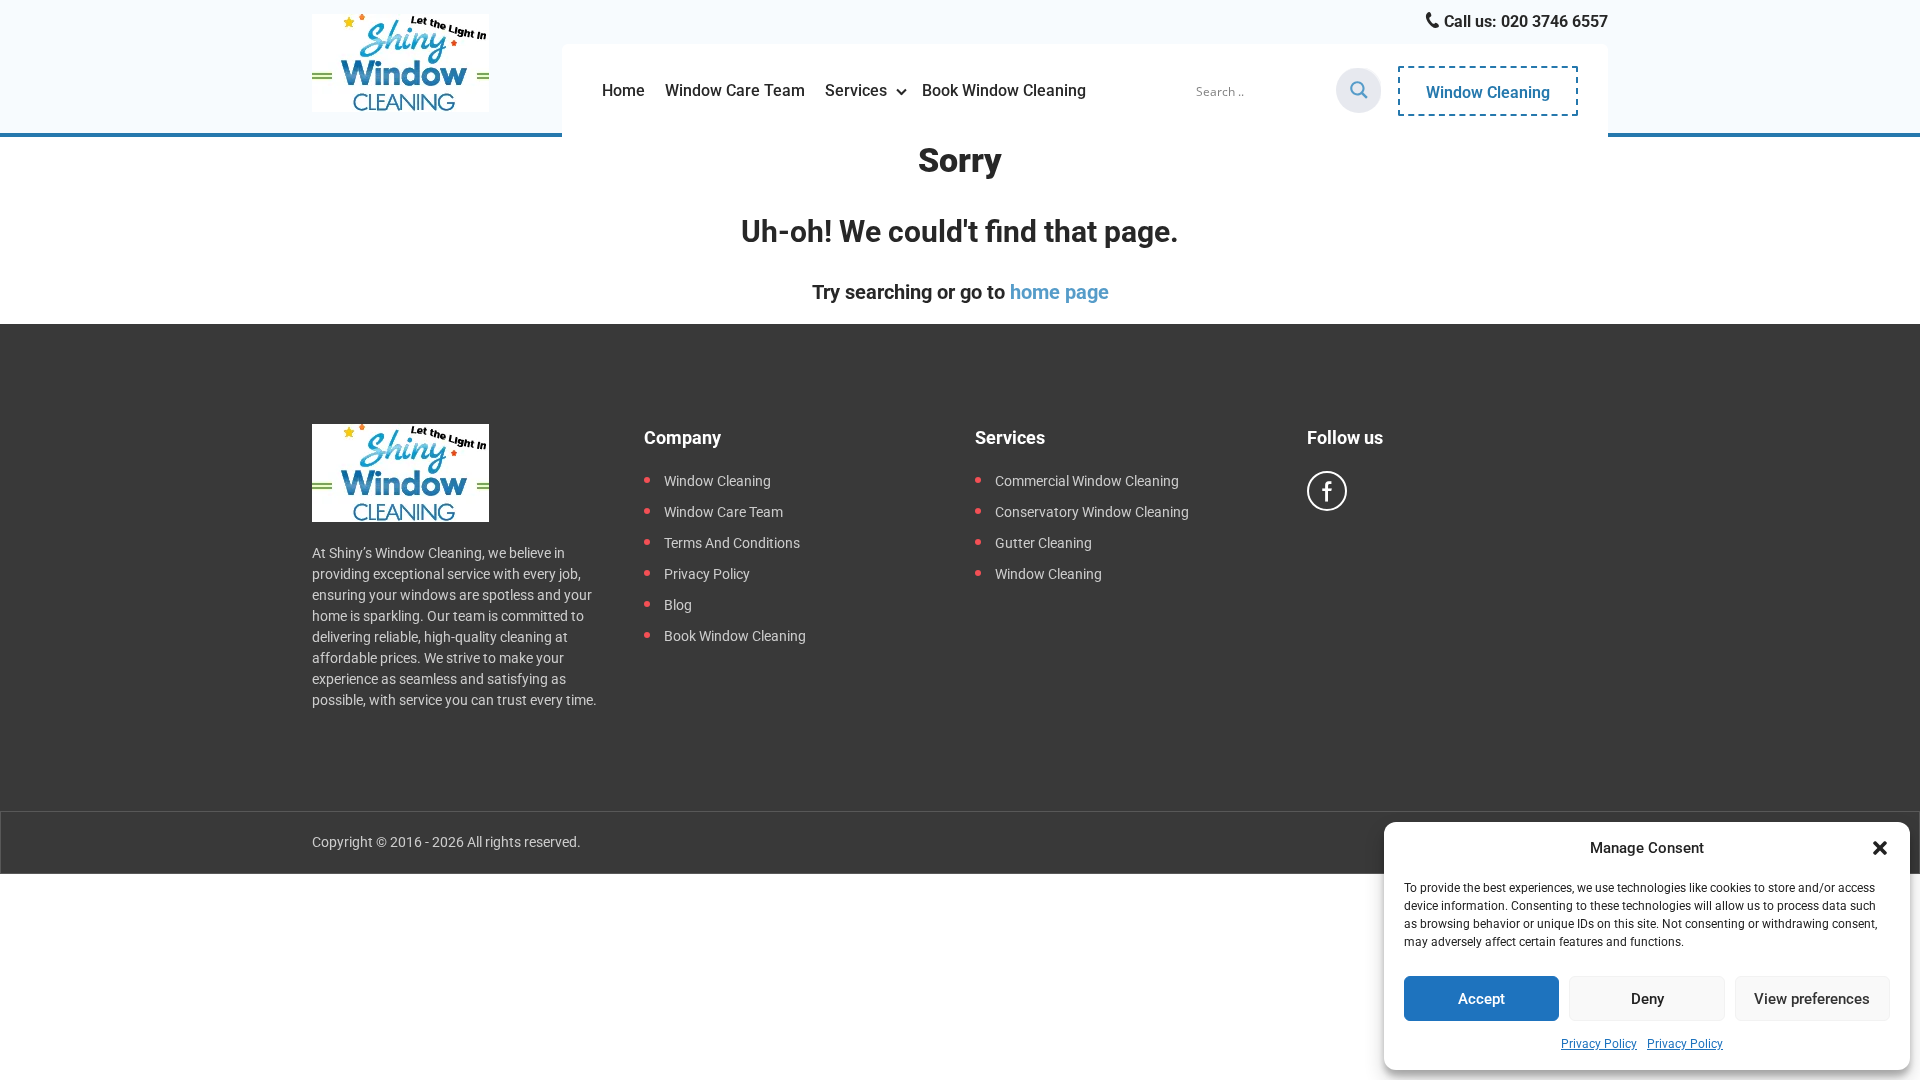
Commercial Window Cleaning (1087, 481)
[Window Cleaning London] (400, 63)
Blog (678, 605)
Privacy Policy (1599, 1044)
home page (1059, 292)
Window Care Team (735, 90)
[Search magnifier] (1359, 90)
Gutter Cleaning (1043, 543)
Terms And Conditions (732, 543)
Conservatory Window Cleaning (1092, 512)
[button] (1880, 848)
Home (623, 90)
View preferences (1812, 999)
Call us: (1524, 21)
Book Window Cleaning (1004, 90)
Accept (1481, 999)
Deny (1647, 999)
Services (856, 90)
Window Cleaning (1488, 92)
